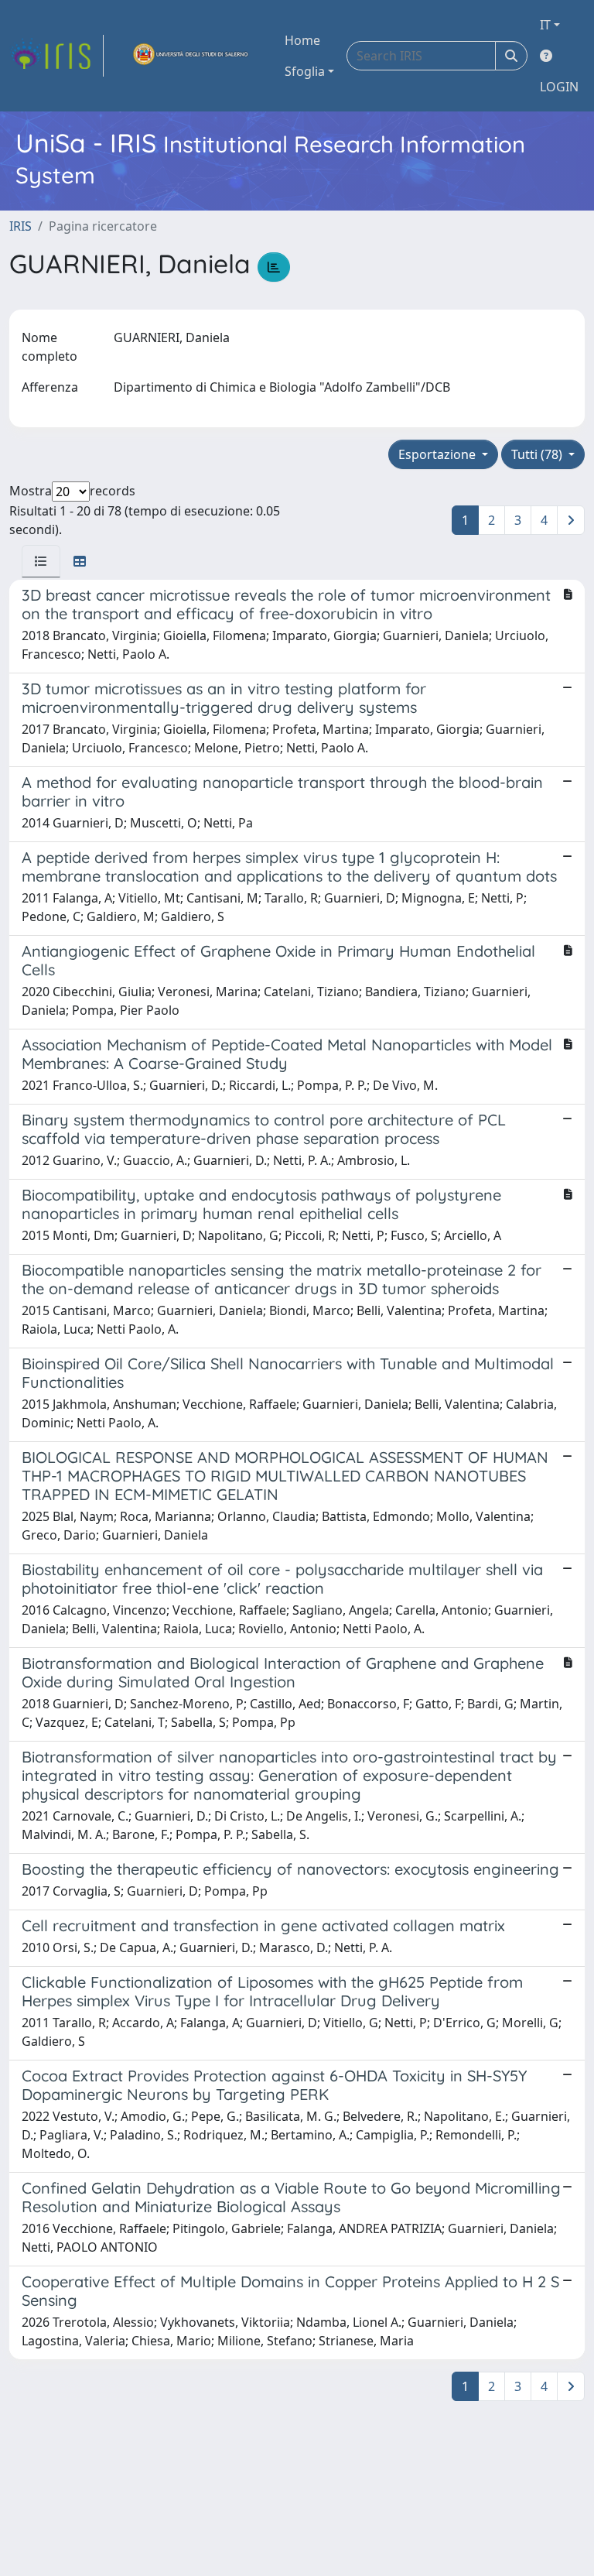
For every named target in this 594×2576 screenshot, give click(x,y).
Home (302, 40)
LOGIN (559, 87)
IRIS (20, 226)
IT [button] (545, 25)
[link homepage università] (191, 56)
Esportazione (439, 454)
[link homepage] (56, 56)
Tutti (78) (538, 454)
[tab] (41, 561)
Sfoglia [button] (305, 71)
